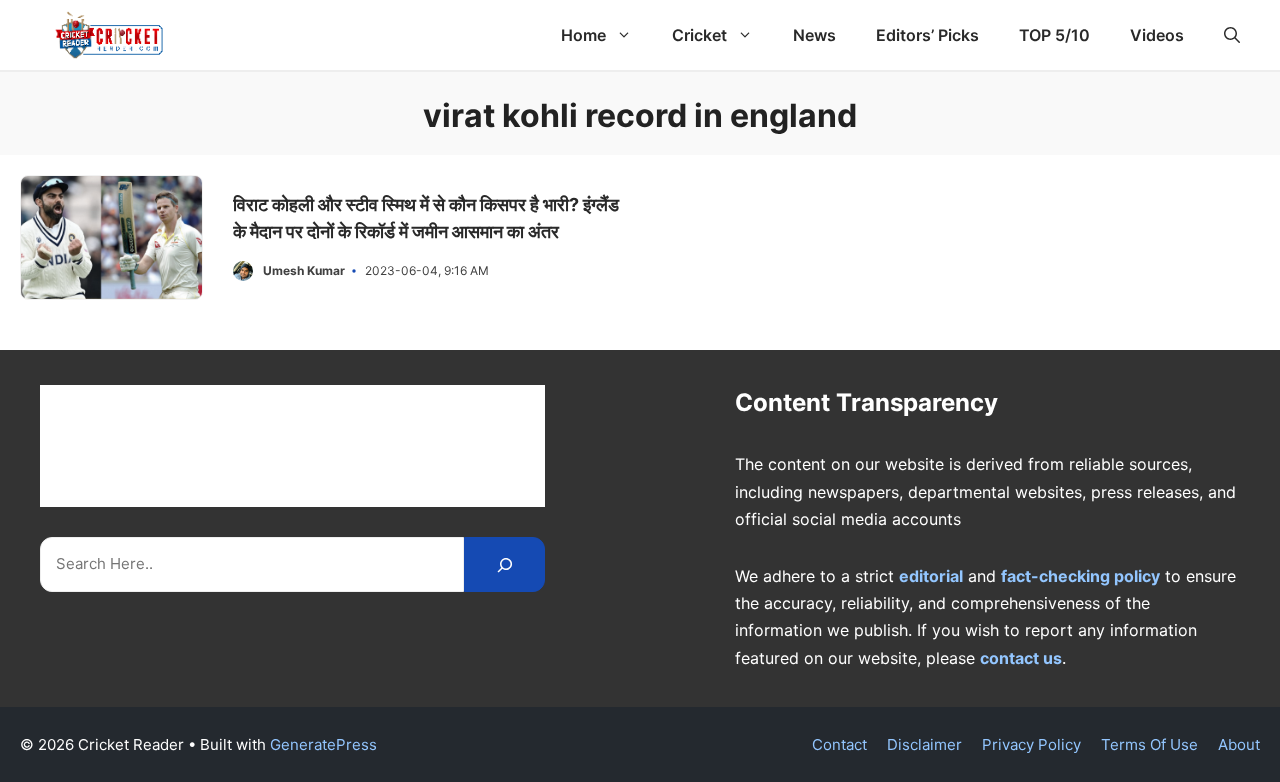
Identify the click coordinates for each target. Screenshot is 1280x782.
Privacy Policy (1031, 744)
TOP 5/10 (1054, 35)
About (1239, 744)
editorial (931, 576)
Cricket (699, 35)
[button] (1232, 35)
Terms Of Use (1149, 744)
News (814, 35)
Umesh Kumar (304, 270)
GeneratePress (323, 744)
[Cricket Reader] (109, 35)
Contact (839, 744)
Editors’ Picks (927, 35)
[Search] (504, 564)
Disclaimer (924, 744)
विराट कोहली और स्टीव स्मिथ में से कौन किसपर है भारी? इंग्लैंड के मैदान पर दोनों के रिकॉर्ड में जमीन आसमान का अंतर (426, 218)
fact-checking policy (1080, 576)
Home (583, 35)
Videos (1157, 35)
